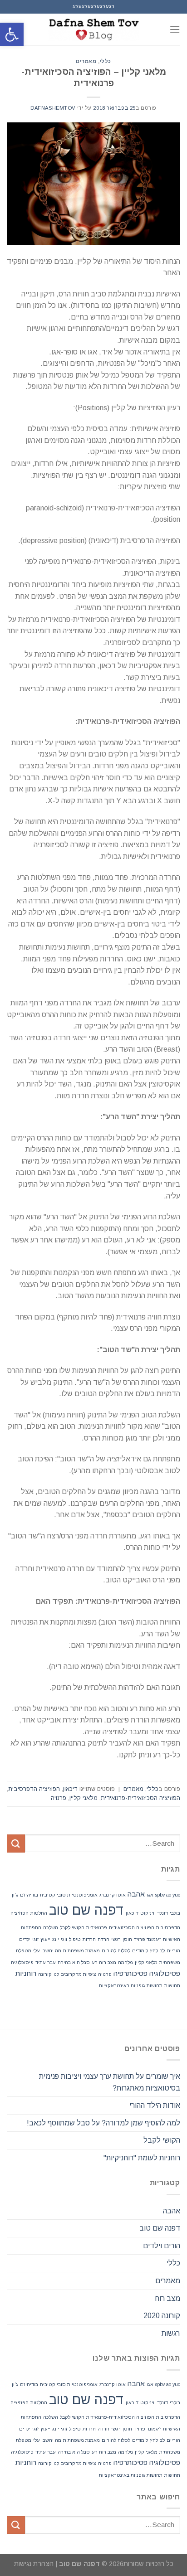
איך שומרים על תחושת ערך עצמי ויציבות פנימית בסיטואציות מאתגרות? (110, 2082)
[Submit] (16, 1843)
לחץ (154, 1950)
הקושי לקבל (72, 1927)
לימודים (140, 1950)
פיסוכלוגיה (22, 1962)
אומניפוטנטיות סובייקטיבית (69, 1895)
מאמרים (86, 61)
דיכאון (70, 1789)
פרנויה (59, 1798)
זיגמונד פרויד (148, 1939)
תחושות (172, 1985)
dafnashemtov (53, 108)
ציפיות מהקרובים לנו (75, 1974)
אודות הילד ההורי (155, 2105)
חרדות (89, 1939)
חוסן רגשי (122, 1939)
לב (162, 1950)
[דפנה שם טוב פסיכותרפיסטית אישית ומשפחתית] (93, 29)
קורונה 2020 (162, 2316)
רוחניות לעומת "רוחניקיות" (142, 2158)
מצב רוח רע (104, 1962)
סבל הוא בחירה (74, 1962)
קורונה (45, 1974)
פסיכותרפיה (130, 1973)
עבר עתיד (46, 1962)
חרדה (103, 1939)
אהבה (136, 1894)
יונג (56, 1939)
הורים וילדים (162, 2246)
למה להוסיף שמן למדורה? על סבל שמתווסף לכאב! (103, 2123)
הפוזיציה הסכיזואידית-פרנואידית (140, 1798)
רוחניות (26, 1973)
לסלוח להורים (116, 1950)
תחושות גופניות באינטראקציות (131, 1985)
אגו (150, 1895)
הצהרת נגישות (34, 2564)
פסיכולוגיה (165, 1973)
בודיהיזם (29, 1895)
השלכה (51, 1927)
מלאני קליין (84, 1798)
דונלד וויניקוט (154, 1913)
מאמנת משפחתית (81, 1950)
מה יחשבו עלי (47, 1950)
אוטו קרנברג (113, 1895)
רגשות (171, 2333)
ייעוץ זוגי (41, 1939)
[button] (12, 34)
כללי (106, 61)
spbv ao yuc (168, 1895)
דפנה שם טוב (86, 1910)
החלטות (39, 1913)
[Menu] (175, 29)
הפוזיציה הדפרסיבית (34, 1789)
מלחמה (125, 1962)
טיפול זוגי (71, 1939)
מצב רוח (167, 2298)
